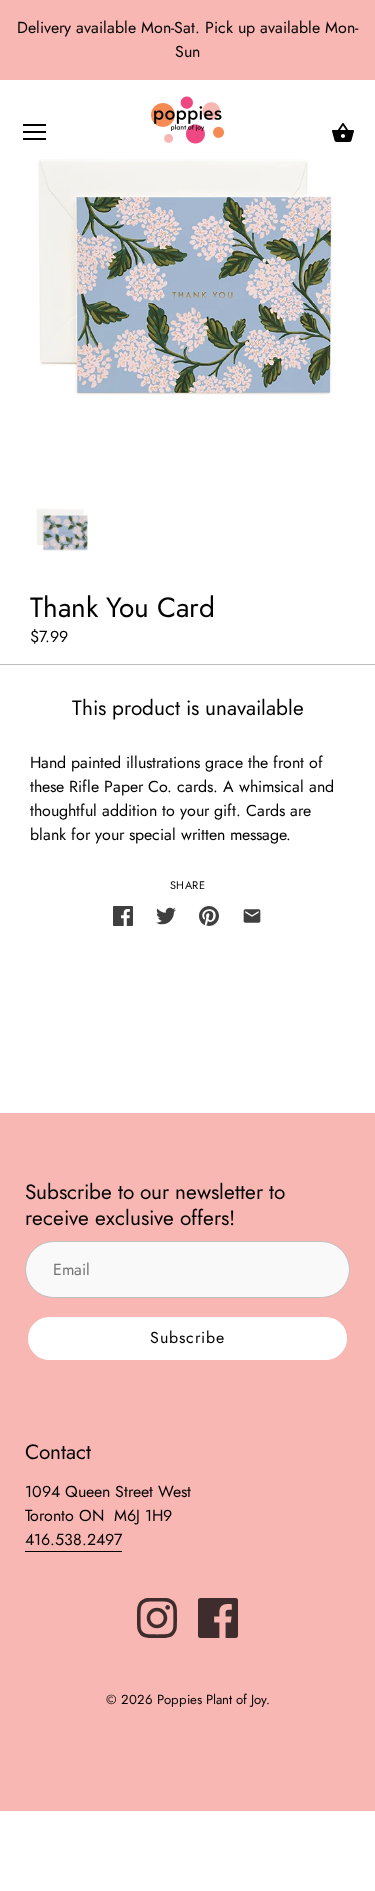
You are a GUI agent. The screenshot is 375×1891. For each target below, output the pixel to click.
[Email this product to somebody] (252, 914)
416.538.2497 (73, 1539)
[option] (62, 530)
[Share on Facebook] (123, 914)
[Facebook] (218, 1616)
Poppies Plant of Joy (211, 1699)
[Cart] (343, 133)
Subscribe (187, 1337)
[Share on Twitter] (166, 914)
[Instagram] (157, 1616)
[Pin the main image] (209, 914)
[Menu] (35, 136)
